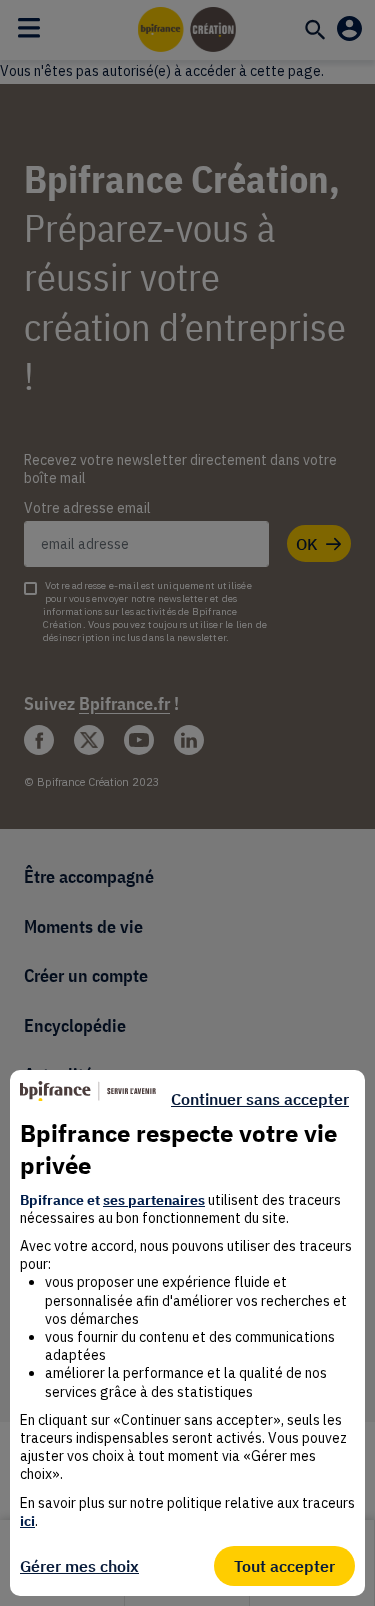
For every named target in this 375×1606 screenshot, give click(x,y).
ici (27, 1521)
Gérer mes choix (79, 1566)
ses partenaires (154, 1200)
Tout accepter (284, 1566)
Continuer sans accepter (260, 1099)
